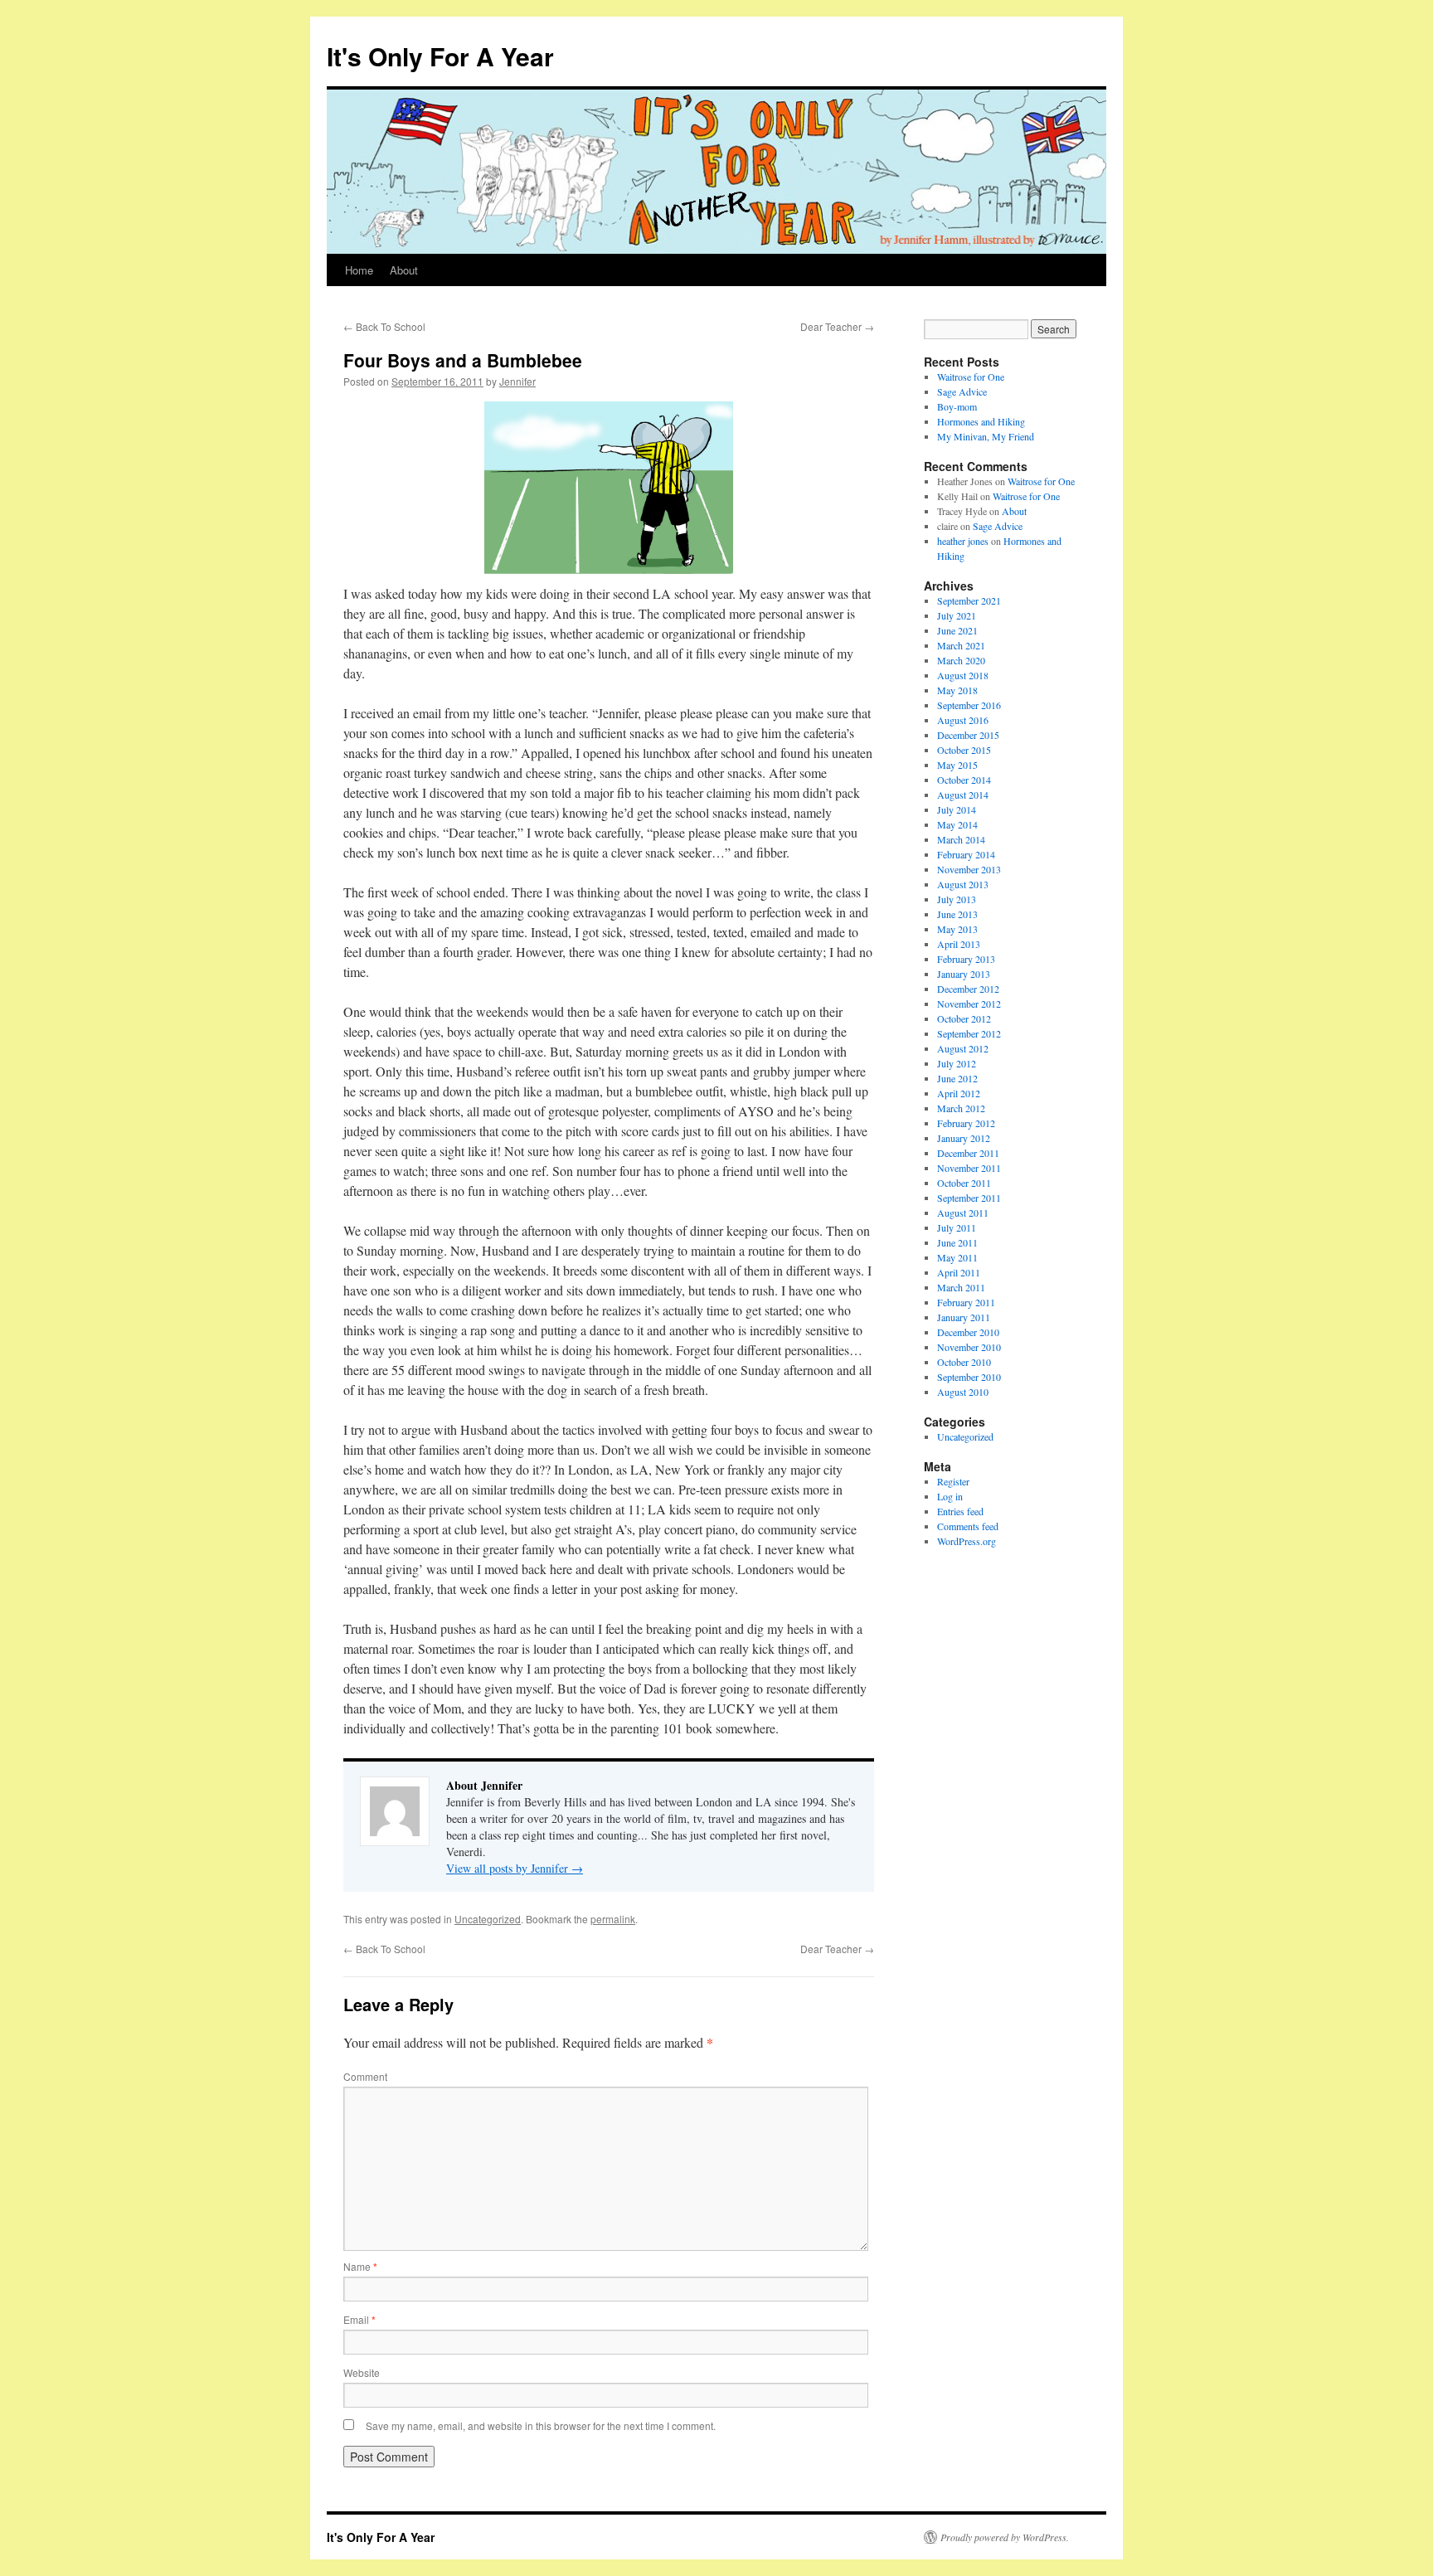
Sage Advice (962, 391)
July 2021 (957, 615)
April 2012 (959, 1093)
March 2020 (961, 660)
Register (953, 1481)
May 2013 (957, 929)
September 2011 (969, 1198)
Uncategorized (488, 1919)
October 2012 (964, 1018)
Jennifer (517, 381)
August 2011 (963, 1213)
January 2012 (964, 1138)
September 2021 (969, 600)
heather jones (963, 541)
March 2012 (961, 1108)
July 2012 (957, 1063)
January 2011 (964, 1317)
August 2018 (963, 675)
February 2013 (966, 959)
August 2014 (963, 795)
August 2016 (963, 720)
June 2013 (957, 914)
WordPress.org (967, 1541)
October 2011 (964, 1183)
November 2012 (969, 1004)
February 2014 (966, 854)
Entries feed (960, 1511)
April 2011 (959, 1272)
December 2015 (968, 735)
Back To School (384, 326)
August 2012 (963, 1048)
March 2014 (961, 839)
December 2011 (968, 1153)
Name (360, 2266)
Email (359, 2319)
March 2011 (961, 1287)
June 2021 (957, 630)
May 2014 (957, 824)
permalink (613, 1919)
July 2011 (957, 1227)
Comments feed (968, 1526)
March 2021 (961, 645)
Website (362, 2372)
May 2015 (957, 765)
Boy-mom (957, 406)
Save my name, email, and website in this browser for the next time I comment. (541, 2425)
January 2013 (964, 974)
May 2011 (957, 1257)
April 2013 (959, 944)
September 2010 (969, 1377)
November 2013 (969, 869)
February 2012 (966, 1123)
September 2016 (969, 705)
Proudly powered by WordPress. (1005, 2537)
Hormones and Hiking (981, 421)
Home (359, 270)
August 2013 (963, 884)
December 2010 (968, 1332)
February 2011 (966, 1302)
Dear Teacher (837, 326)
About (404, 270)
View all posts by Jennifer (515, 1868)
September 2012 (969, 1033)
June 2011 (957, 1242)
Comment (365, 2076)
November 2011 (969, 1168)
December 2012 (968, 989)
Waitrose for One (971, 377)
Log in (950, 1496)
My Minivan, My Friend (986, 436)
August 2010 (963, 1392)
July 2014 (957, 809)
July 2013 (957, 899)
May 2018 (957, 690)
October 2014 (964, 780)
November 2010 (969, 1347)
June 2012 (957, 1078)
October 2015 (964, 750)
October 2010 (964, 1362)
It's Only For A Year (440, 56)
